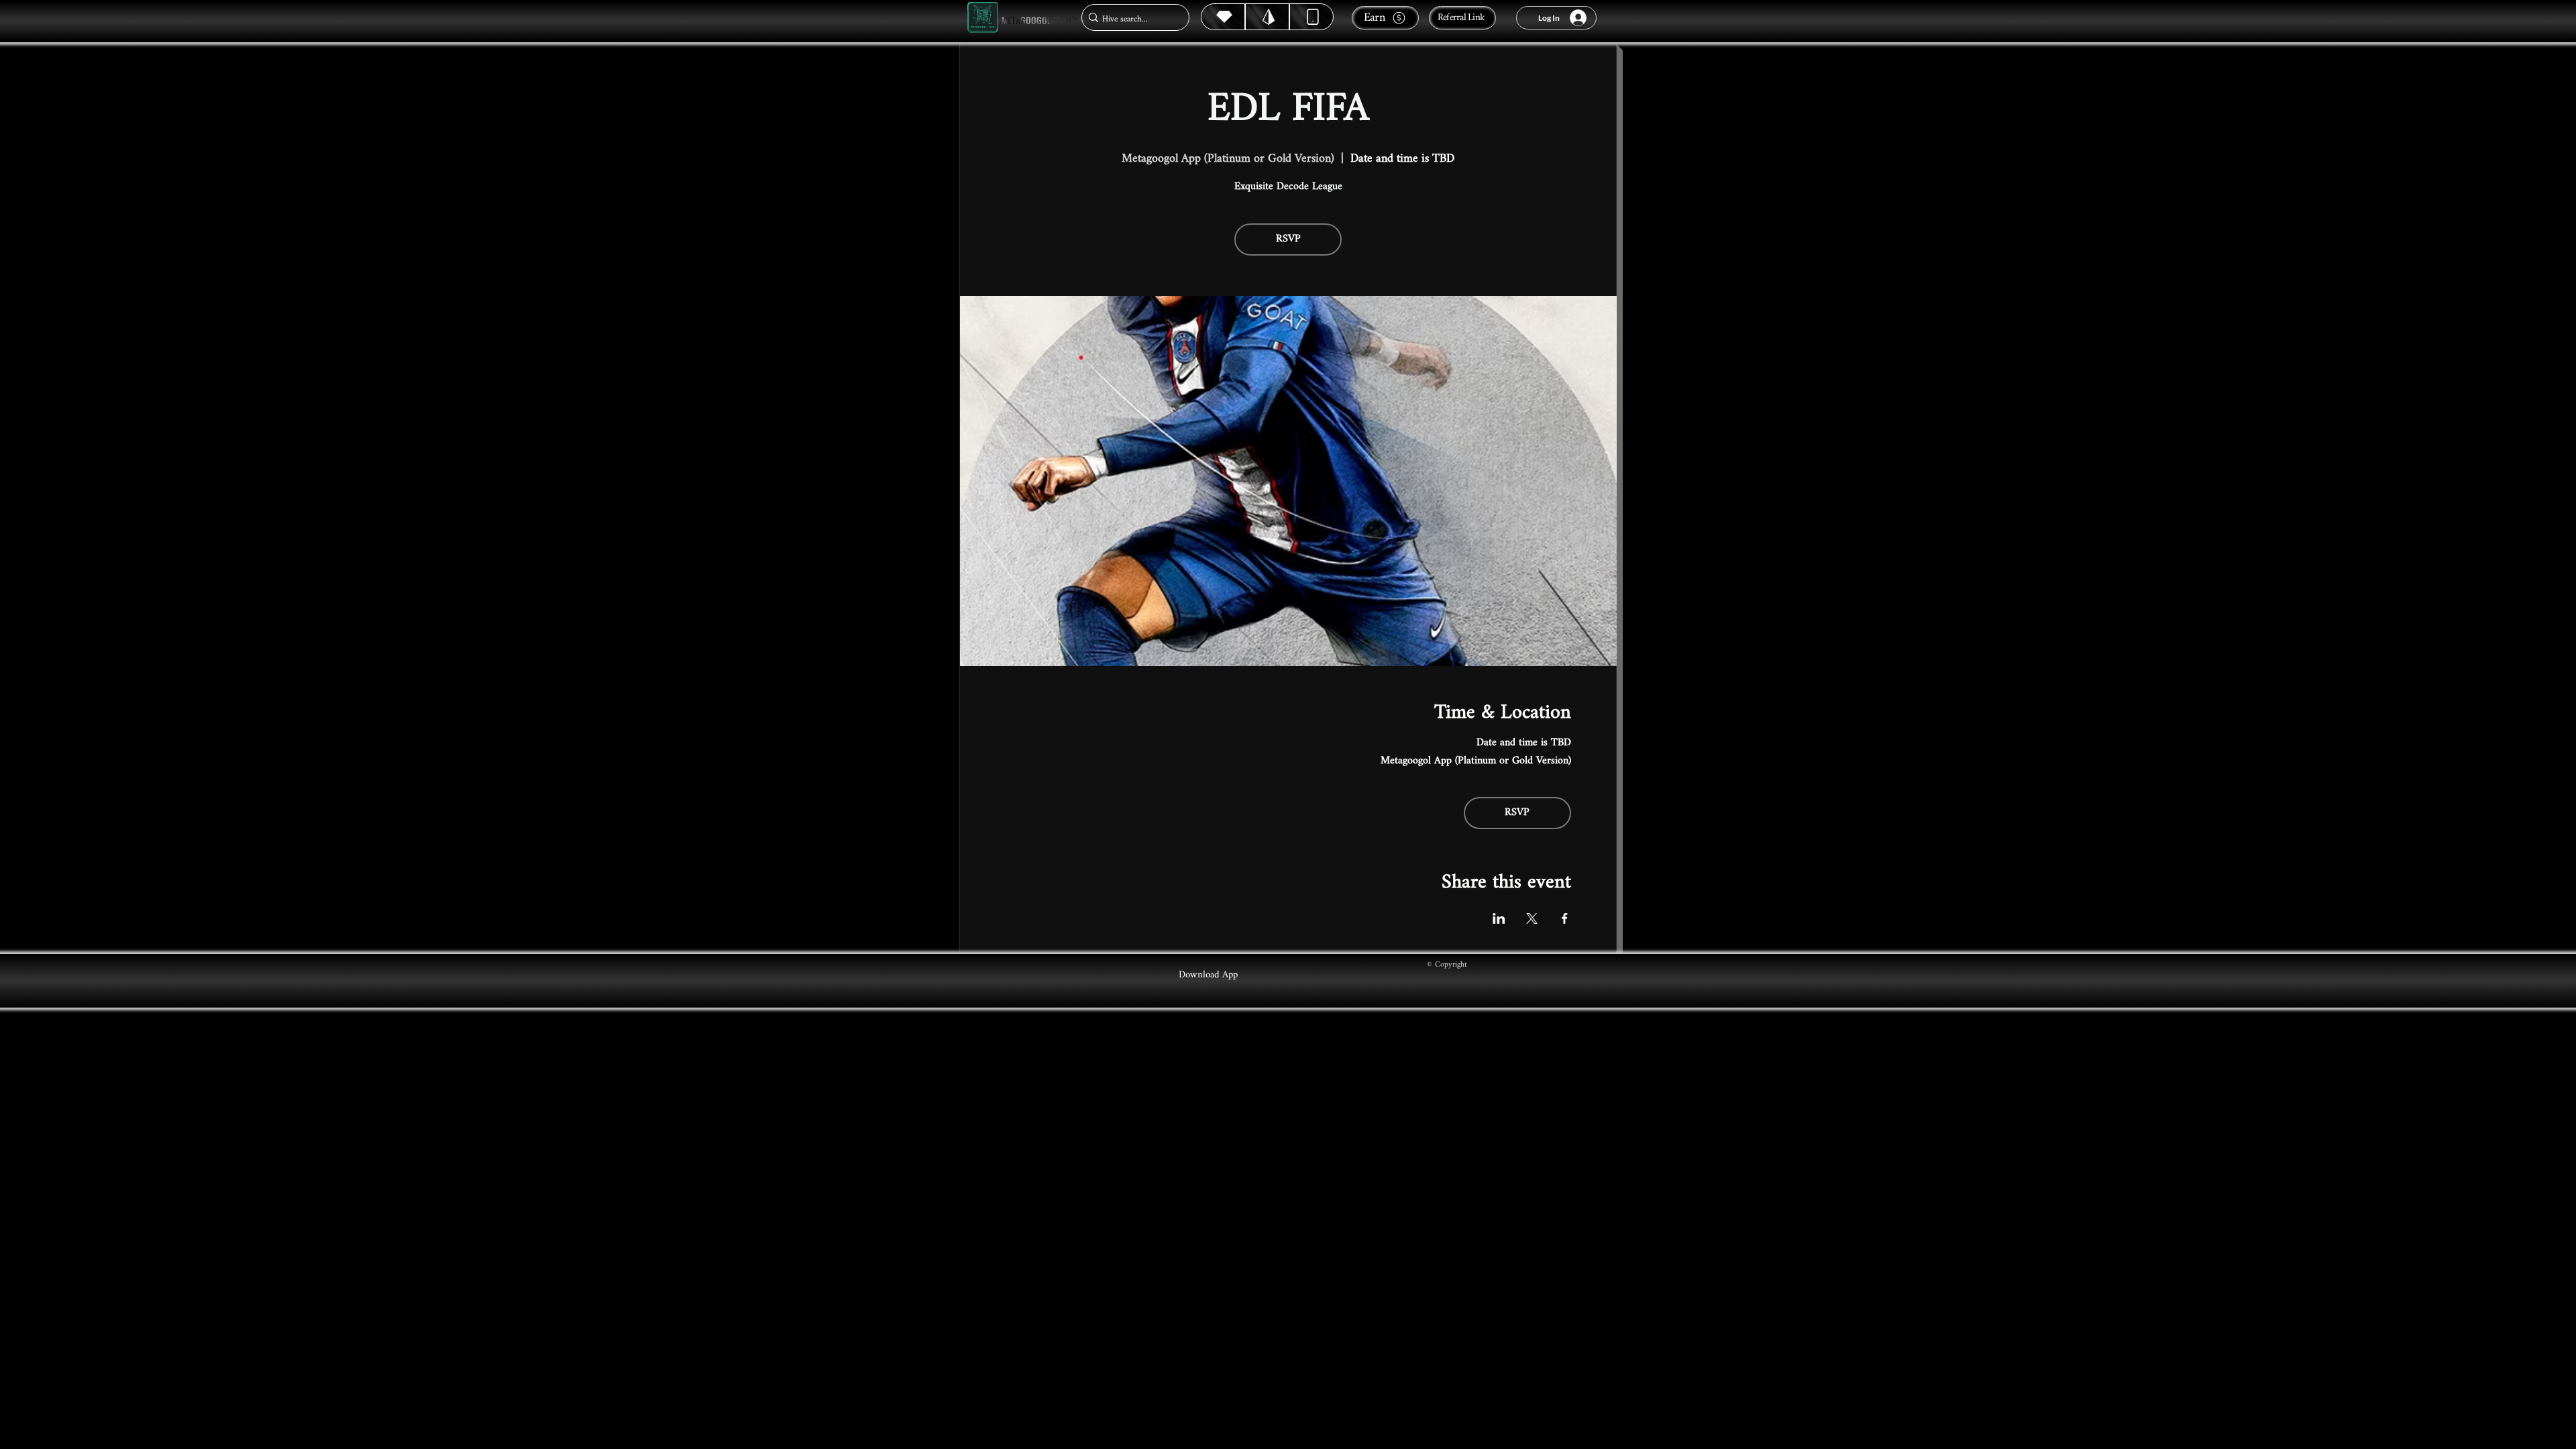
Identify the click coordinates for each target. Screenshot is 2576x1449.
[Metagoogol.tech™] (983, 18)
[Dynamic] (1311, 17)
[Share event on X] (1532, 918)
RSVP (1288, 239)
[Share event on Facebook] (1565, 918)
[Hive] (1223, 17)
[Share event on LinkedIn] (1499, 918)
